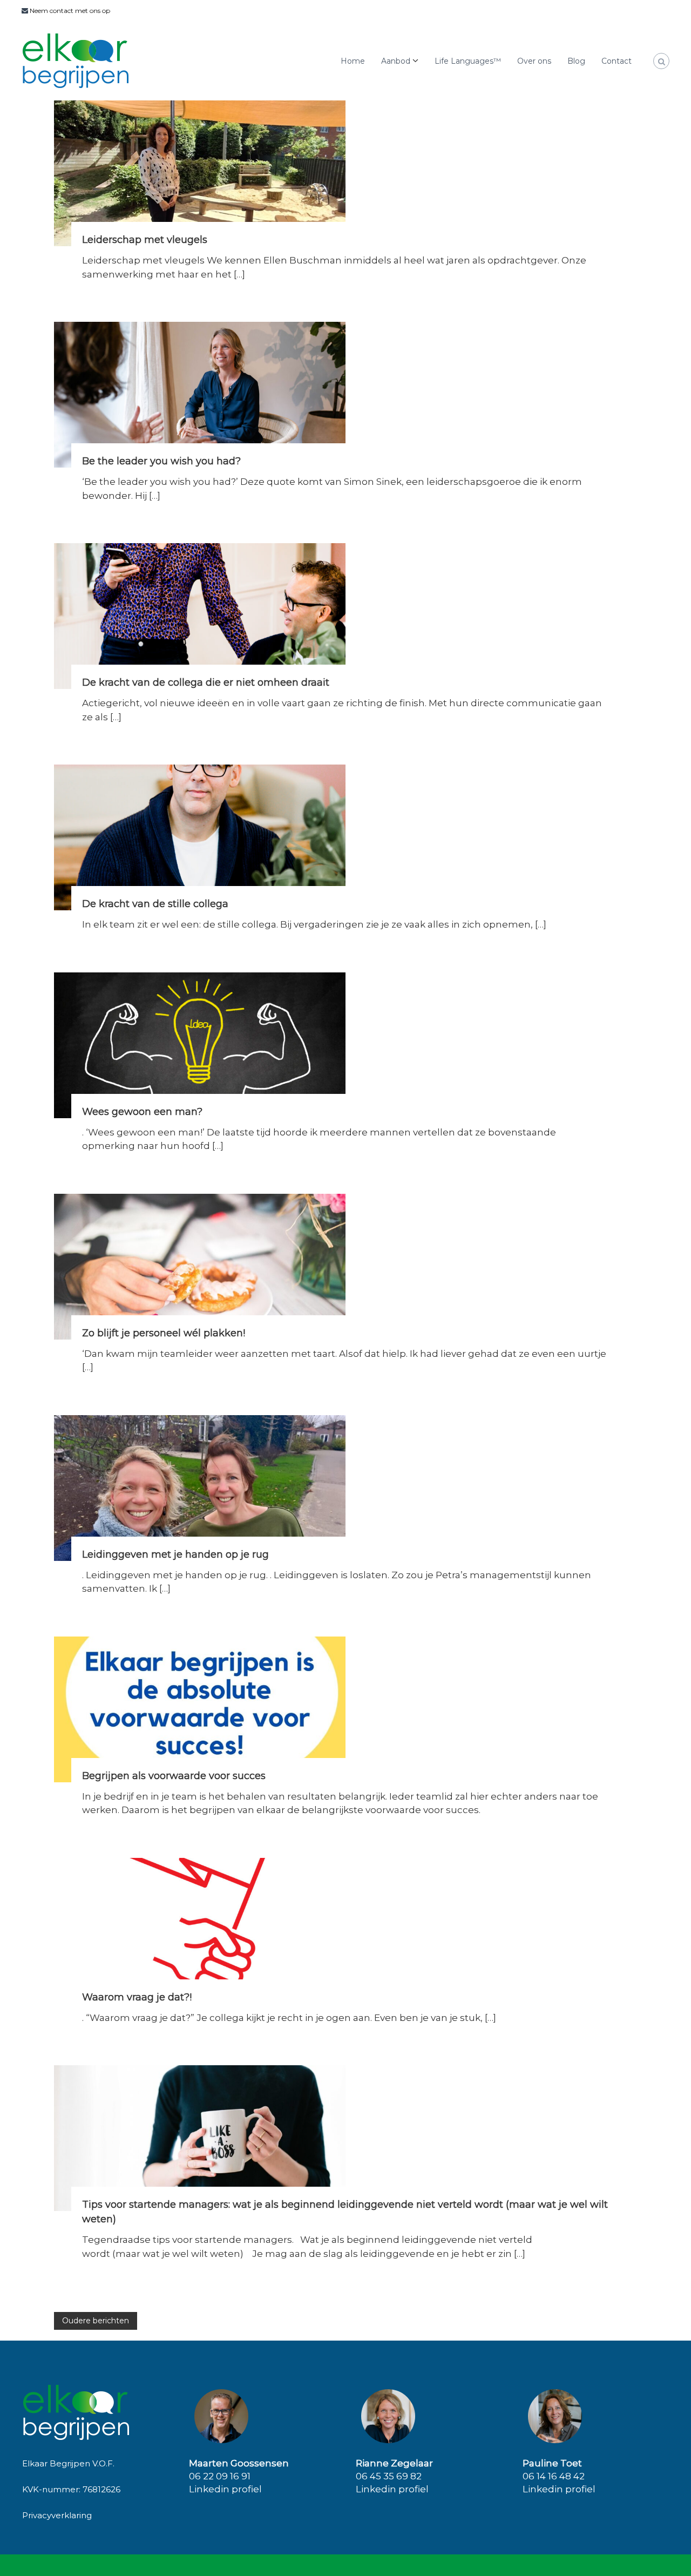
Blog (576, 61)
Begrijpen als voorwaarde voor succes (174, 1776)
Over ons (534, 61)
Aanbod (396, 61)
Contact (617, 61)
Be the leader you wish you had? (161, 461)
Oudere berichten (96, 2321)
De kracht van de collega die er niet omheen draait (206, 682)
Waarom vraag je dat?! (137, 1997)
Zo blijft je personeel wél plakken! (164, 1333)
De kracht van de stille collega (155, 904)
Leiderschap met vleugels (145, 240)
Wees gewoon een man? (142, 1112)
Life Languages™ (468, 61)
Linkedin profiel (225, 2489)
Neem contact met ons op (69, 11)
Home (353, 61)
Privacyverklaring (57, 2515)
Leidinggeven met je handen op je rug (175, 1554)
